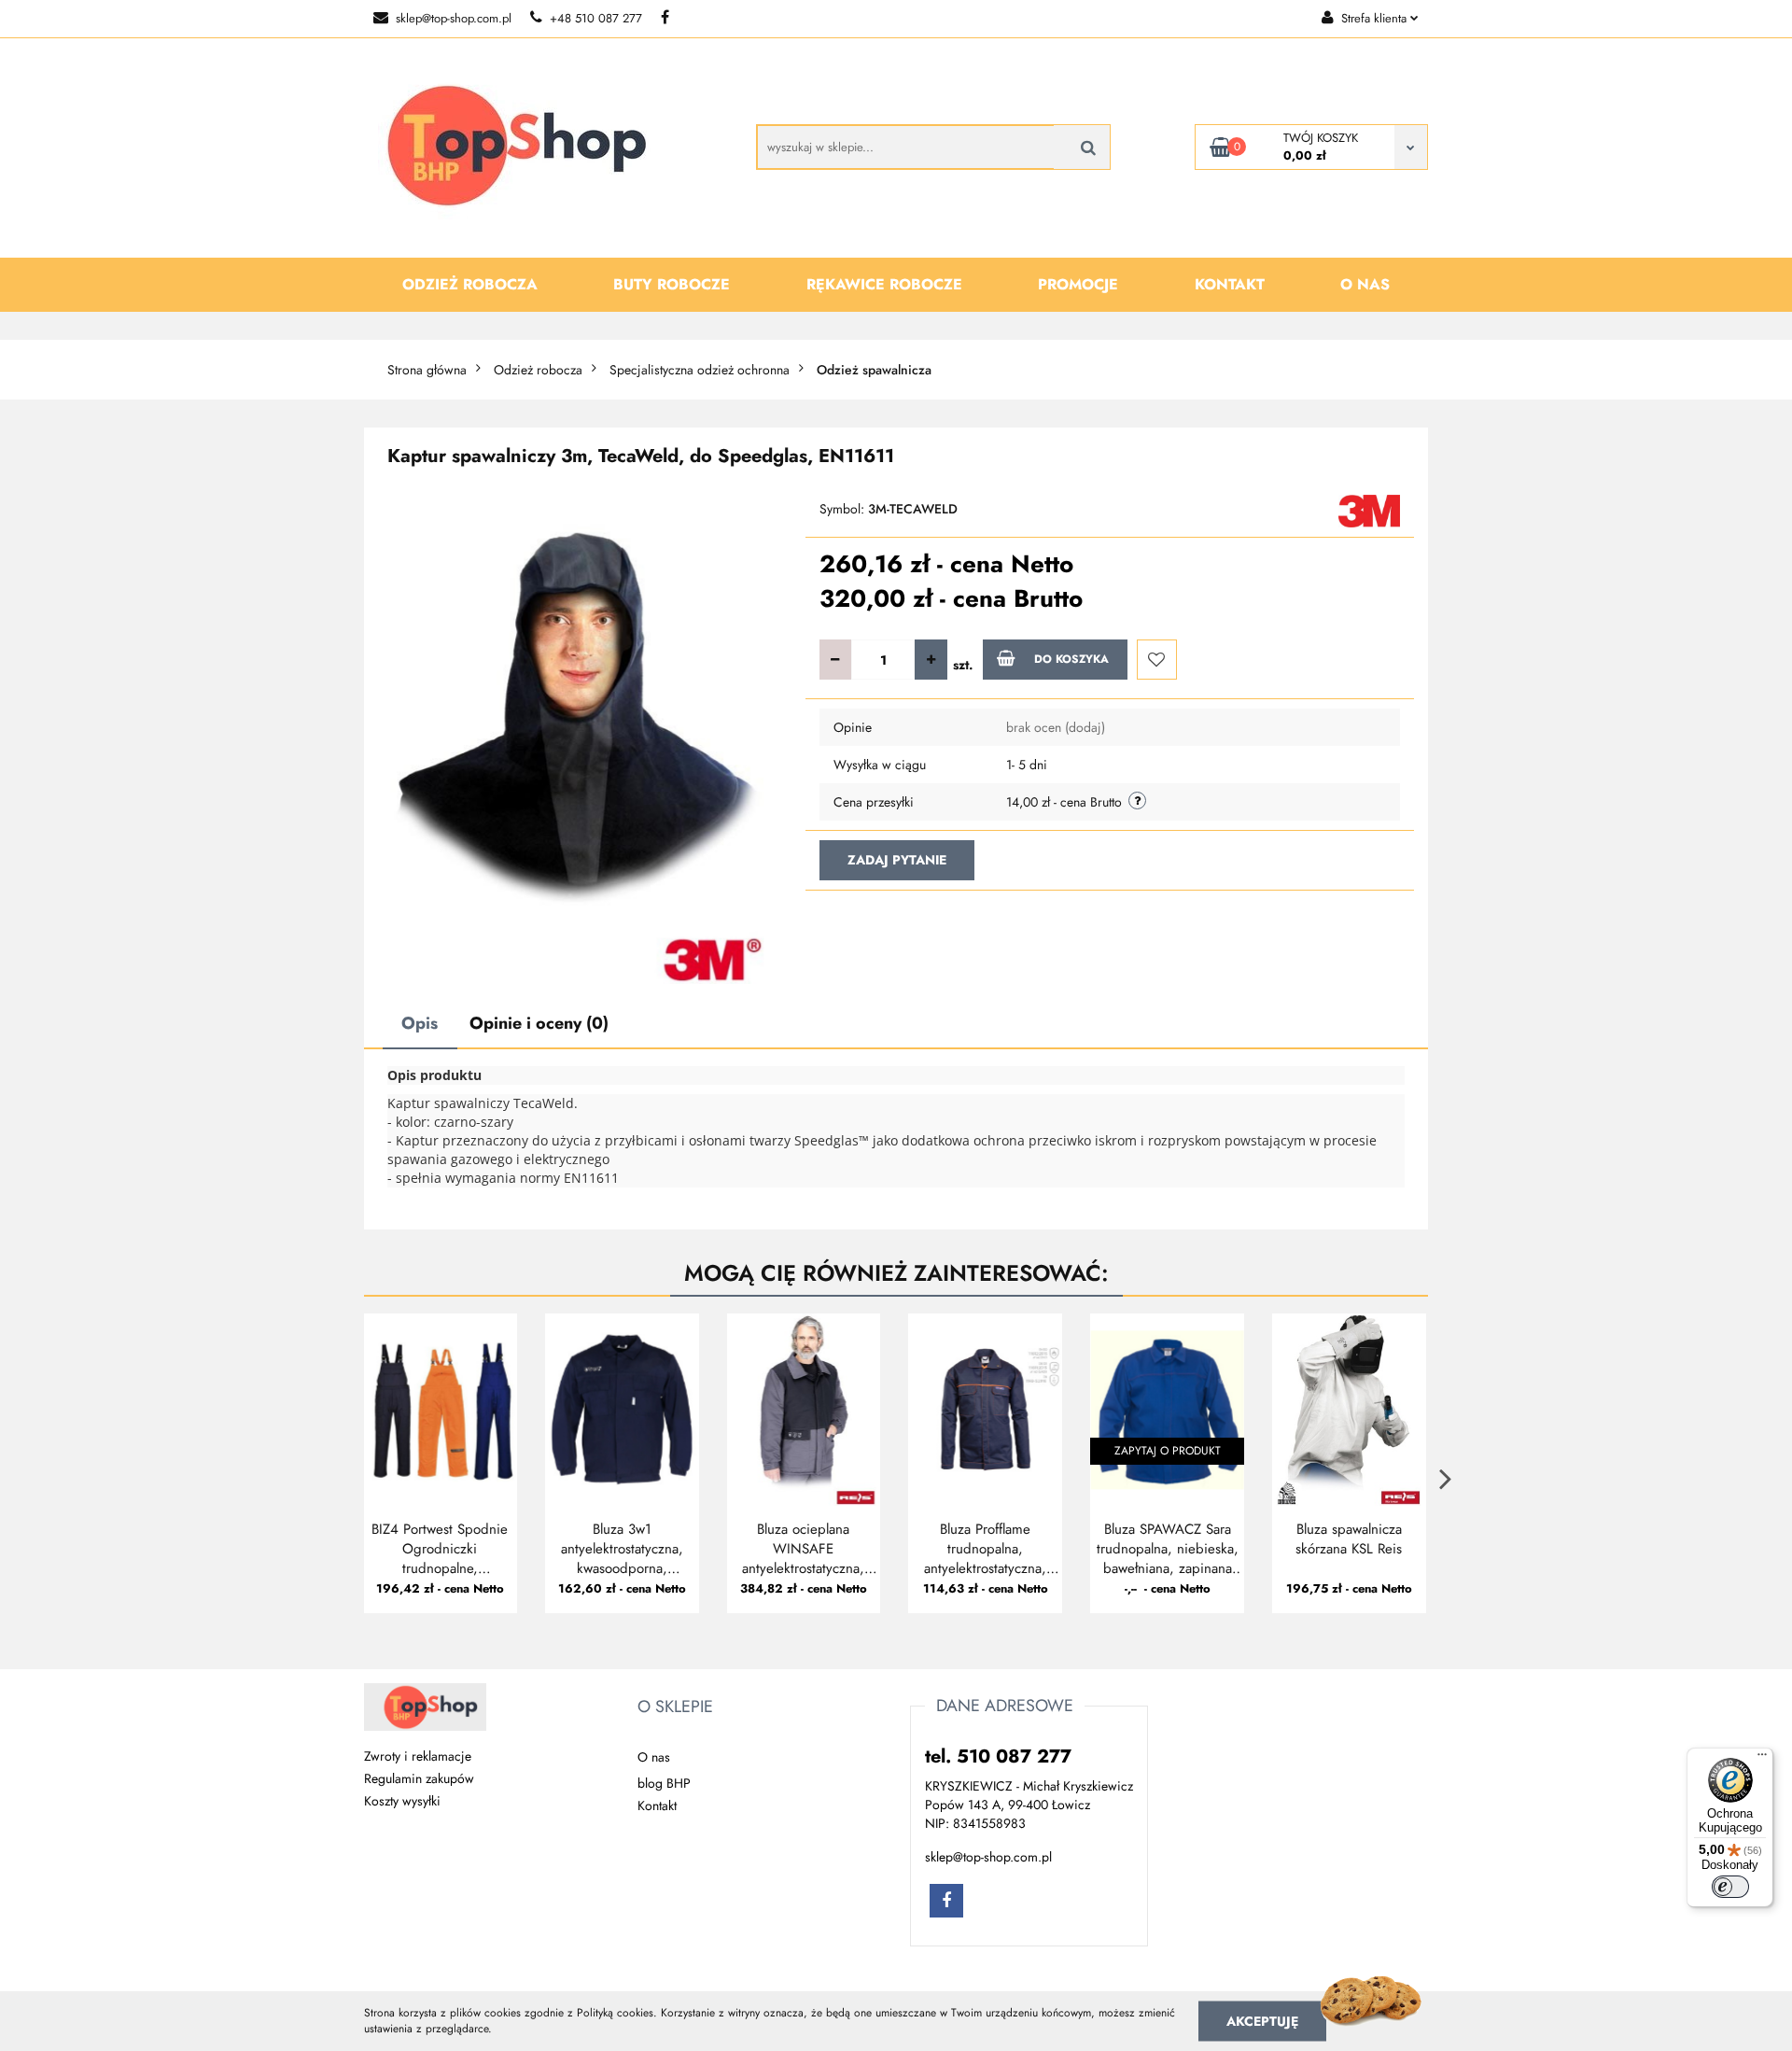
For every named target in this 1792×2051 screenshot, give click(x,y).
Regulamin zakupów (419, 1778)
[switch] (1730, 1887)
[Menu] (1762, 1759)
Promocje (1078, 284)
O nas (1365, 284)
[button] (675, 1707)
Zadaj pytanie (897, 860)
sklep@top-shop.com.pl (454, 18)
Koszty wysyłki (402, 1801)
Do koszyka (1071, 659)
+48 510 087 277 (596, 18)
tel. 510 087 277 (998, 1756)
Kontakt (1230, 284)
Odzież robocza (470, 284)
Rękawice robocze (884, 284)
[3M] (1369, 510)
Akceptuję (1262, 2020)
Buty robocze (672, 284)
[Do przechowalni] (1157, 660)
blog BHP (664, 1783)
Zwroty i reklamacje (418, 1756)
